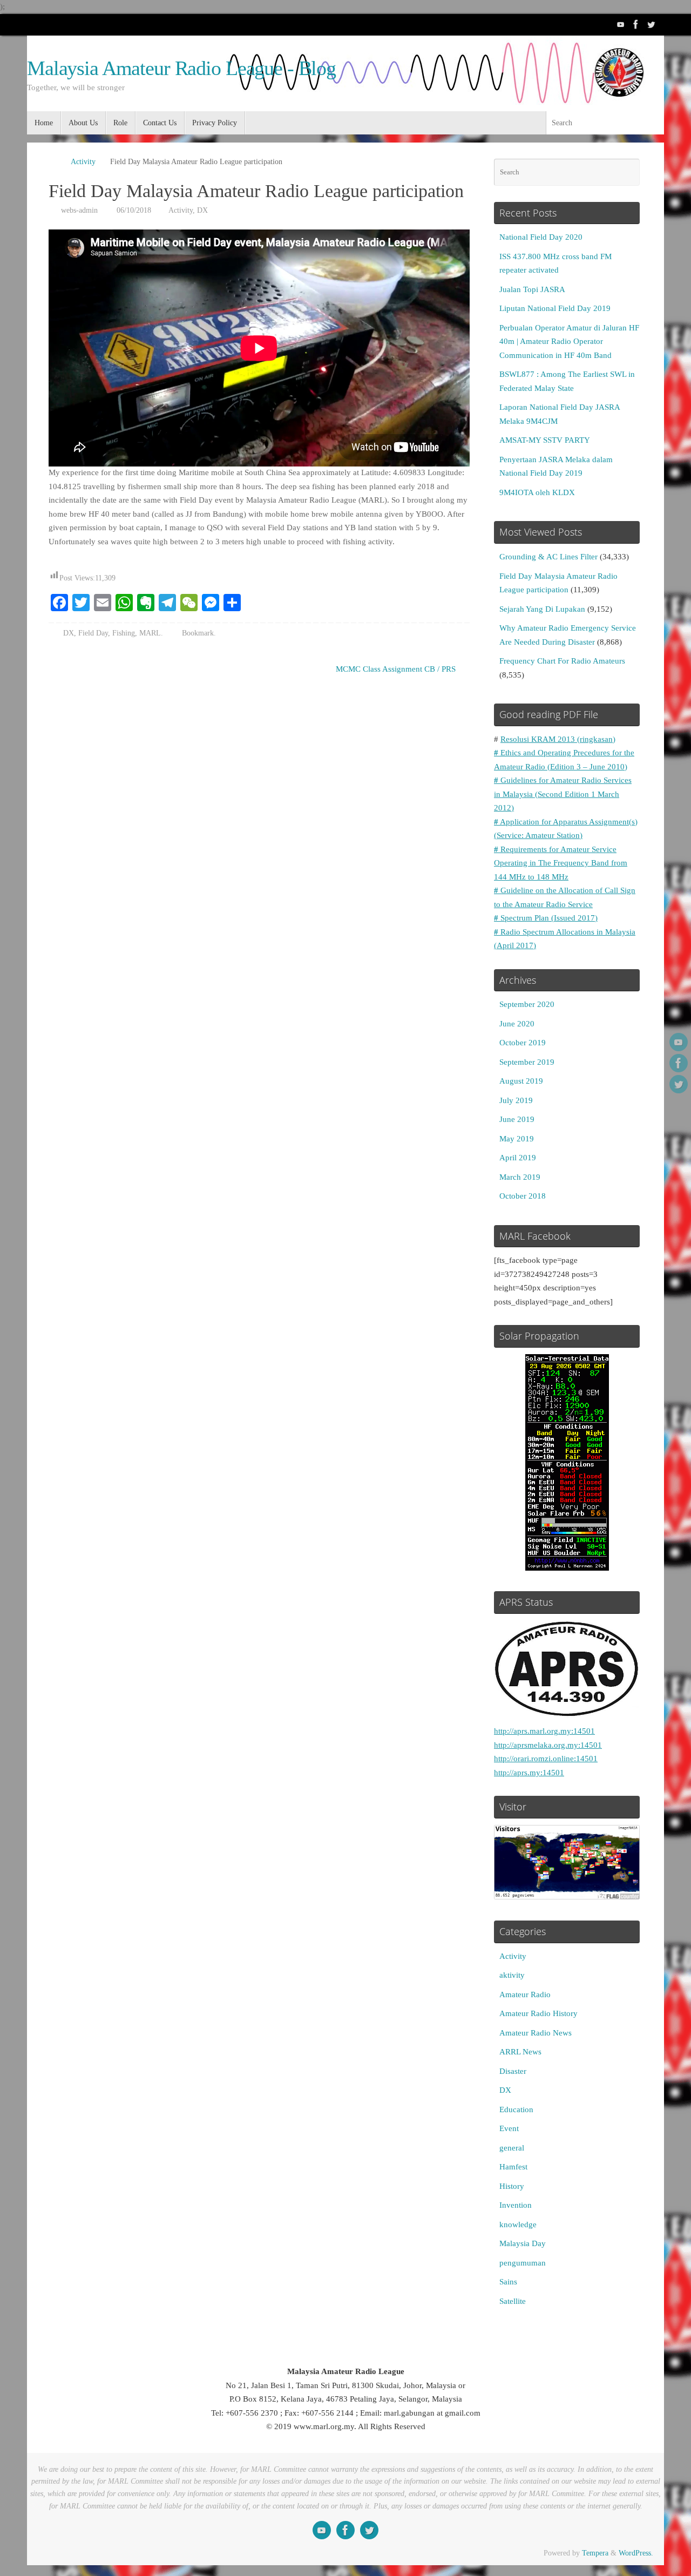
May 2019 (517, 1139)
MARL (150, 633)
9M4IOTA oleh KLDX (537, 492)
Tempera (595, 2553)
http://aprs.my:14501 (529, 1773)
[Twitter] (651, 24)
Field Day (93, 633)
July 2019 (516, 1100)
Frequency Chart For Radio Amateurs (562, 661)
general (512, 2148)
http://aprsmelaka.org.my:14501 (548, 1745)
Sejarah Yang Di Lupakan (542, 609)
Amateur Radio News (536, 2033)
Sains (508, 2282)
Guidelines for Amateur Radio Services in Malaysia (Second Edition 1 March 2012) (563, 794)
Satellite (513, 2301)
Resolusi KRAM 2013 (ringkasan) (558, 739)
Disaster (513, 2071)
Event (509, 2128)
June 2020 (517, 1024)
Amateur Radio (525, 1994)
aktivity (512, 1975)
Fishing (124, 633)
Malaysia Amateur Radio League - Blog (181, 68)
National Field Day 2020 (541, 237)
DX (202, 210)
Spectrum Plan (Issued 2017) (546, 918)
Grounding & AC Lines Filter (548, 557)
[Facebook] (636, 24)
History (512, 2186)
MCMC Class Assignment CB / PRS (397, 669)
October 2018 (523, 1196)
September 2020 (527, 1004)
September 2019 (527, 1062)
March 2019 (520, 1177)
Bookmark (198, 633)
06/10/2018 (134, 210)
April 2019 (518, 1158)
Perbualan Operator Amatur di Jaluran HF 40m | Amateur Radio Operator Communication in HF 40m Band (569, 342)
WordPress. (636, 2553)
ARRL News (520, 2052)
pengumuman (523, 2263)
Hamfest (513, 2167)
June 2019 (517, 1119)
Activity (83, 162)
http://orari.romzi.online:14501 (546, 1759)
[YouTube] (621, 24)
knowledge (518, 2225)
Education (516, 2110)
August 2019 (521, 1081)
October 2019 (523, 1043)
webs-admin (79, 210)
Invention (516, 2205)
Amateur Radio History (538, 2013)
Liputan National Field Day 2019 (555, 308)
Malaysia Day (523, 2243)
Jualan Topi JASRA (532, 289)
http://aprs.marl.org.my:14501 (544, 1731)
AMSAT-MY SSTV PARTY (545, 440)
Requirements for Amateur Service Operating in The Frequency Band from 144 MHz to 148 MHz (561, 863)
